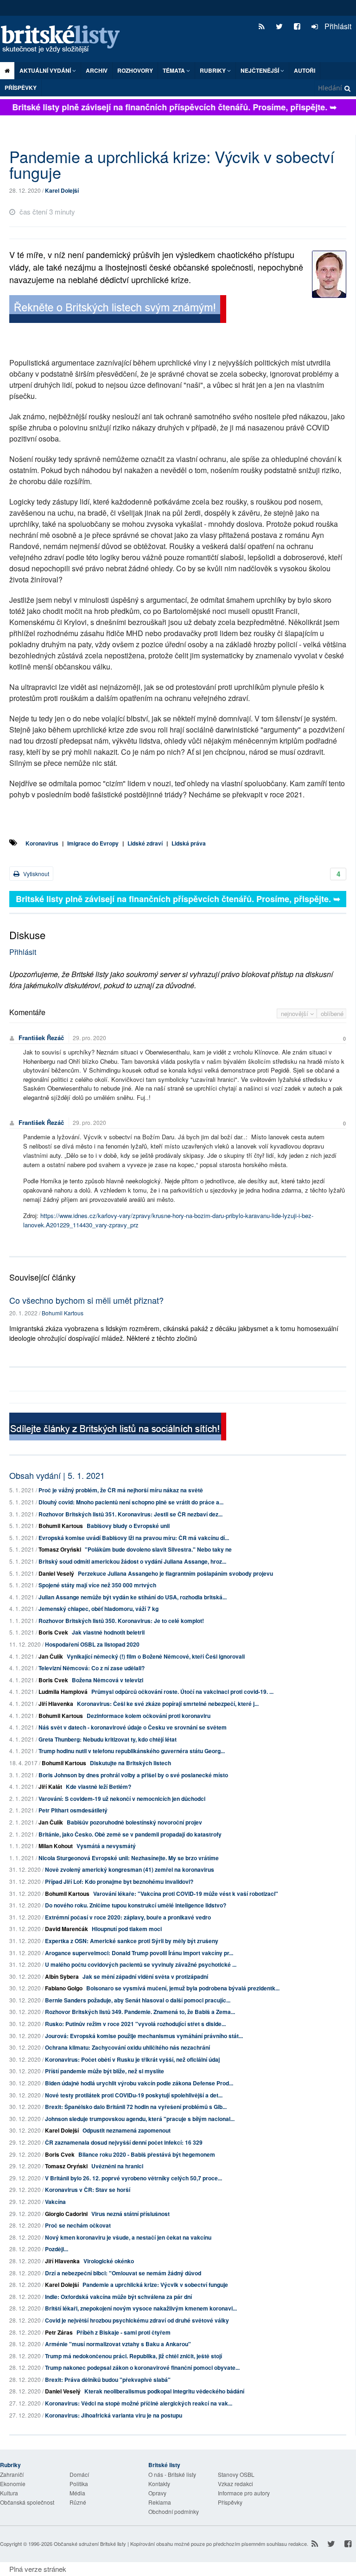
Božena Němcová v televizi (108, 1680)
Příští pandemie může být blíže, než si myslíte (105, 2071)
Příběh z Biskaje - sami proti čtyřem (124, 2332)
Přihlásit (337, 26)
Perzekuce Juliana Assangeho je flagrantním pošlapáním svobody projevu (175, 1573)
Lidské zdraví (145, 843)
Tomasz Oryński (60, 1549)
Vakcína (55, 2202)
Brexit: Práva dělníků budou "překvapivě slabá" (108, 2380)
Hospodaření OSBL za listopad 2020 (92, 1644)
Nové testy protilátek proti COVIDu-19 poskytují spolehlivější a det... (134, 2095)
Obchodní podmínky (174, 2511)
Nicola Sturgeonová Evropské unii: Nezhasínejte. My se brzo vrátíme (129, 1858)
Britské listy (65, 40)
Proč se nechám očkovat (78, 2225)
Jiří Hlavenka (56, 1704)
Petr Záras (59, 2332)
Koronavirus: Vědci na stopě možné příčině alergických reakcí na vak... (139, 2403)
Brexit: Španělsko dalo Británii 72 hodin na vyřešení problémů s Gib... (136, 2107)
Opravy (157, 2493)
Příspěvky (21, 88)
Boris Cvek (53, 1632)
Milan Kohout (56, 1846)
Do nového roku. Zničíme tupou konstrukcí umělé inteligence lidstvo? (136, 1905)
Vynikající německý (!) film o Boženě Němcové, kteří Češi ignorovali (156, 1656)
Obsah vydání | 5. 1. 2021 (57, 1475)
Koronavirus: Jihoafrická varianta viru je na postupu (114, 2415)
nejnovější (296, 1013)
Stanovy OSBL (236, 2474)
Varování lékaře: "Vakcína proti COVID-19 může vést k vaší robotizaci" (186, 1894)
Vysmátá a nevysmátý (106, 1846)
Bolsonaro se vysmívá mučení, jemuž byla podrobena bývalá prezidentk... (183, 1988)
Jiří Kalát (50, 1787)
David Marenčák (67, 1929)
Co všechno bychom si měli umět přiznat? (86, 1300)
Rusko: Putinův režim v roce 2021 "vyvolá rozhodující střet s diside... (135, 2024)
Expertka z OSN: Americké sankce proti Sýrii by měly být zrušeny (132, 1941)
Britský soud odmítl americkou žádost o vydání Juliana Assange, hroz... (132, 1561)
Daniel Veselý (56, 1573)
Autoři (305, 70)
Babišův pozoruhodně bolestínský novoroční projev (134, 1822)
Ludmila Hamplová (63, 1692)
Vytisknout (35, 874)
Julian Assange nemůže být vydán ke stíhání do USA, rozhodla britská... (133, 1597)
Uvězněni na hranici (117, 2166)
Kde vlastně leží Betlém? (99, 1787)
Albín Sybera (62, 1976)
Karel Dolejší (62, 190)
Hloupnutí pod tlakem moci (127, 1929)
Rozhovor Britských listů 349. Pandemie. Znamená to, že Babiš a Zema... (140, 2012)
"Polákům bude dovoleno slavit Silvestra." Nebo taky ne (158, 1549)
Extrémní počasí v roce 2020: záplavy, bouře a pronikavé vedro (128, 1917)
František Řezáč (41, 1038)
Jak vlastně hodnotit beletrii (108, 1632)
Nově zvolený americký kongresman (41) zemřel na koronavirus (130, 1869)
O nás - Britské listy (172, 2474)
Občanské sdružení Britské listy (90, 2544)
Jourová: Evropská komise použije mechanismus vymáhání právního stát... (144, 2036)
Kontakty (159, 2484)
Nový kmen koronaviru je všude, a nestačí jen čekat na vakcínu (128, 2237)
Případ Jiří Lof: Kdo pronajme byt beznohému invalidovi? (119, 1881)
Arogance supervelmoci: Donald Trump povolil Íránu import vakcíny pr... (139, 1953)
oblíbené (332, 1013)
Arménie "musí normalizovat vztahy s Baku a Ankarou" (118, 2344)
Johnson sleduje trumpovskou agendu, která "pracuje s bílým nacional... (140, 2119)
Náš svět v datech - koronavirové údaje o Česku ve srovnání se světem (133, 1727)
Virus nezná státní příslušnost (130, 2214)
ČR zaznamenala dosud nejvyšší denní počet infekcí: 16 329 (124, 2142)
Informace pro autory (244, 2493)
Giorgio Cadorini (66, 2214)
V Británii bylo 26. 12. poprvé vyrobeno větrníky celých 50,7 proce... (133, 2178)
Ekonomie (13, 2484)
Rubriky (213, 70)
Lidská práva (189, 843)
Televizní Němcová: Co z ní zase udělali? (92, 1668)
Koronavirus (42, 843)
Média (77, 2493)
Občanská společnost (27, 2502)
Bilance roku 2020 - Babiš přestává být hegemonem (147, 2154)
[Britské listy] (118, 310)
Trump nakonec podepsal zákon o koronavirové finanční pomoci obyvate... (142, 2368)
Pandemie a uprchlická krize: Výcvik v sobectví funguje (155, 2285)
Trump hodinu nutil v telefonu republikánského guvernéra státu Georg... (132, 1751)
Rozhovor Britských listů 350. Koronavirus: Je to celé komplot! (121, 1621)
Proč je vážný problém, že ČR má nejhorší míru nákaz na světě (121, 1490)
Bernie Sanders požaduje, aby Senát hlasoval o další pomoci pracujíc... (138, 2000)
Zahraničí (12, 2474)
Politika (79, 2484)
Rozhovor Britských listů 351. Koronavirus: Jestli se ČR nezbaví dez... (130, 1514)
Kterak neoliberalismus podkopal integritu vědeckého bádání (164, 2391)
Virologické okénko (109, 2261)
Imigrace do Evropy (93, 843)
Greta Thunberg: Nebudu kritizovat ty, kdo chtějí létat (108, 1739)
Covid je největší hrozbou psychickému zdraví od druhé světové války (137, 2320)
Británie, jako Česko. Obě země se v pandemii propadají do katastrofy (130, 1834)
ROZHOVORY (135, 70)
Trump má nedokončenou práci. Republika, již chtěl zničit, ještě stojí (133, 2356)
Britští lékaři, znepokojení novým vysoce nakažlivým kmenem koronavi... (141, 2308)
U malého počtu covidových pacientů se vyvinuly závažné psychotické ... (141, 1964)
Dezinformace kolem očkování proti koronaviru (149, 1716)
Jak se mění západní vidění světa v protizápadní (145, 1976)
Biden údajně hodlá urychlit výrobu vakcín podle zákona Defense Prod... (139, 2083)
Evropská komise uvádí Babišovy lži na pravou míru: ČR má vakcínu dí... (134, 1538)
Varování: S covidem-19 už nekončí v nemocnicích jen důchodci (122, 1799)
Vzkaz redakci (235, 2484)
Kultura (9, 2493)
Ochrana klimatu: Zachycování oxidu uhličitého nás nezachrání (127, 2047)
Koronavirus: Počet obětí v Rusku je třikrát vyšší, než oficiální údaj (132, 2059)
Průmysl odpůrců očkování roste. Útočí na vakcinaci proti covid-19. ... (182, 1692)
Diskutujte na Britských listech (130, 1763)
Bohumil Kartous (63, 1313)
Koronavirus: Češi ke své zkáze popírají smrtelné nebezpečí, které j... (168, 1704)
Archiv (97, 70)
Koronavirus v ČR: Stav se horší (88, 2190)
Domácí (79, 2474)
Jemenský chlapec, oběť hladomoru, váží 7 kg (99, 1609)
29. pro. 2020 (89, 1038)
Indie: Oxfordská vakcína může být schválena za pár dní (118, 2297)
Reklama (160, 2502)
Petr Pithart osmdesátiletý (73, 1810)
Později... (57, 2249)
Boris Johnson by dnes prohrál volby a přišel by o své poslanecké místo (133, 1775)
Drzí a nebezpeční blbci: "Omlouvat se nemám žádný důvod (123, 2273)
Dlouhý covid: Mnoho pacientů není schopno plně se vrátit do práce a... (131, 1502)
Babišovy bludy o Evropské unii (128, 1526)
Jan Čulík (51, 1656)
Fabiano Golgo (64, 1988)
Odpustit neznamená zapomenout (127, 2130)
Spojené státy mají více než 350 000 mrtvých (97, 1585)
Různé (78, 2502)
